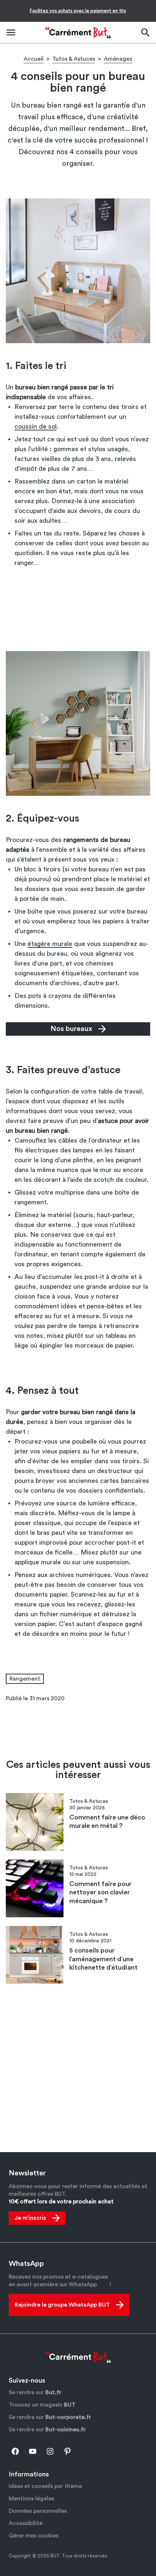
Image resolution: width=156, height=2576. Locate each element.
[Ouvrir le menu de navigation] (11, 33)
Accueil (34, 59)
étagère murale (50, 944)
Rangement (25, 1679)
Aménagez (118, 59)
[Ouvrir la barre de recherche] (145, 33)
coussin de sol (36, 426)
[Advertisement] (78, 612)
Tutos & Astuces (74, 59)
